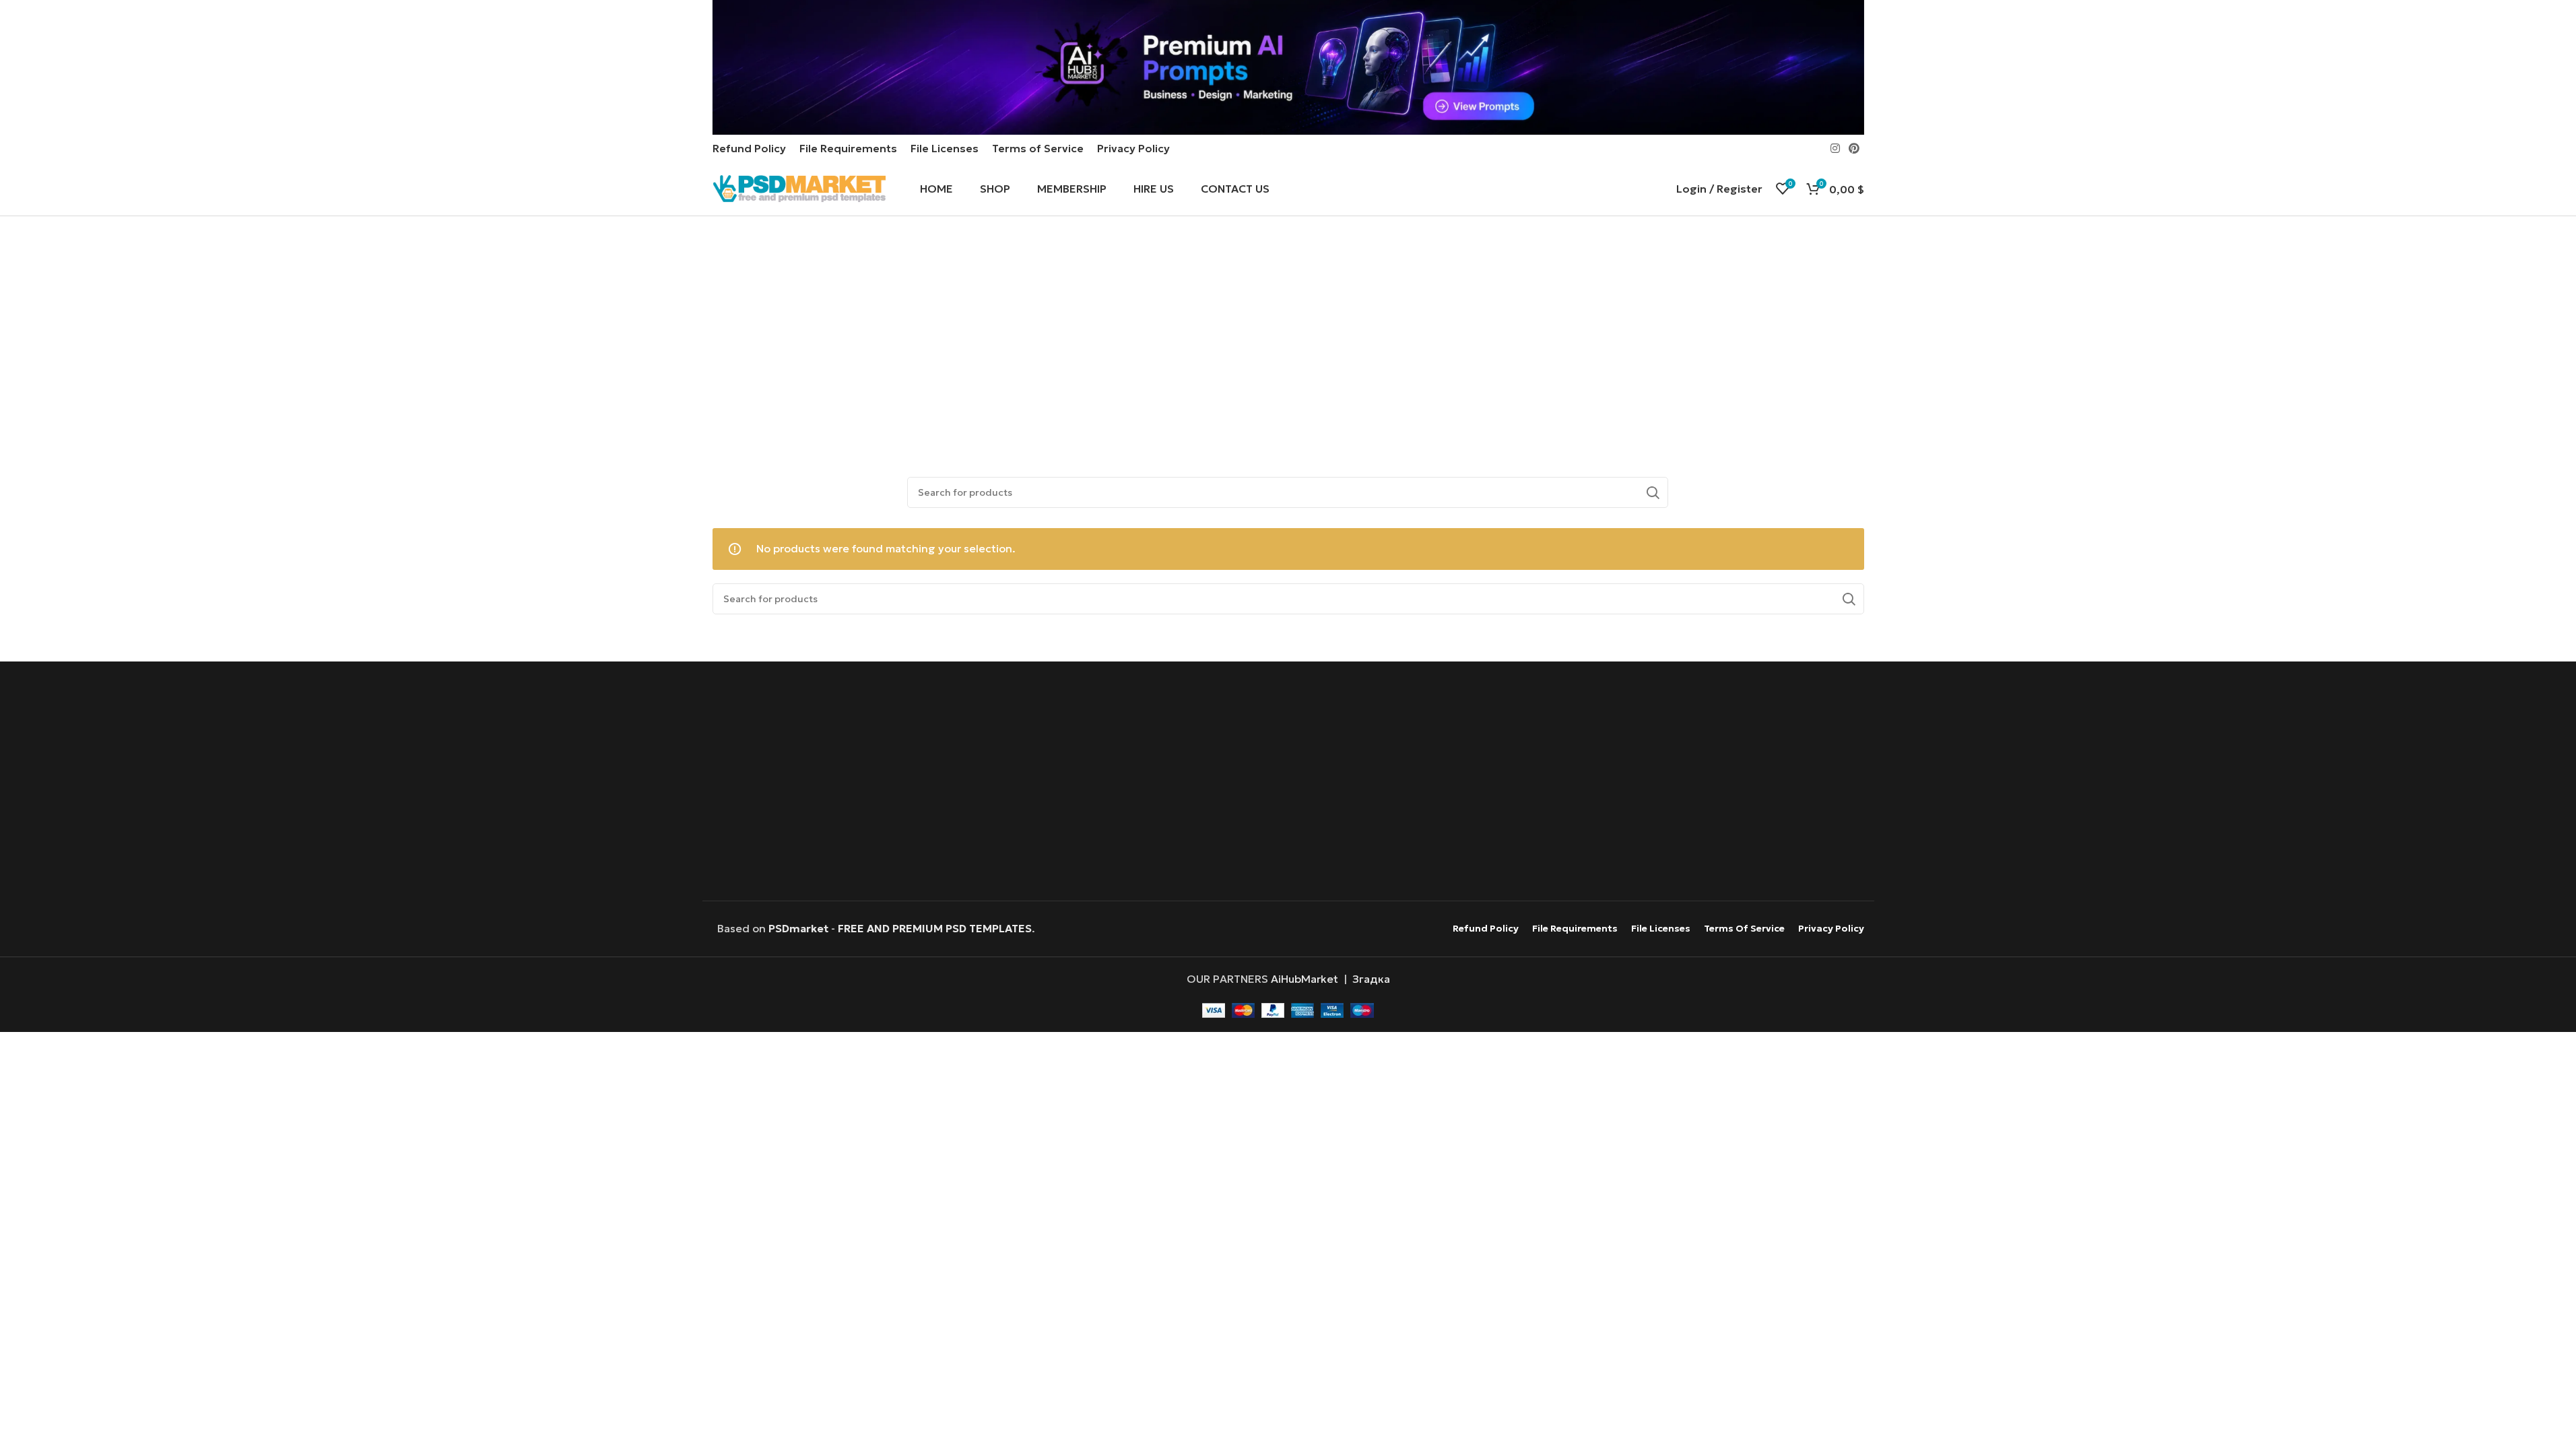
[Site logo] (799, 187)
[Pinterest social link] (1854, 148)
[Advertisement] (1288, 337)
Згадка (1371, 979)
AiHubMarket (1304, 979)
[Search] (1653, 492)
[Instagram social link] (1835, 148)
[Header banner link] (1288, 67)
